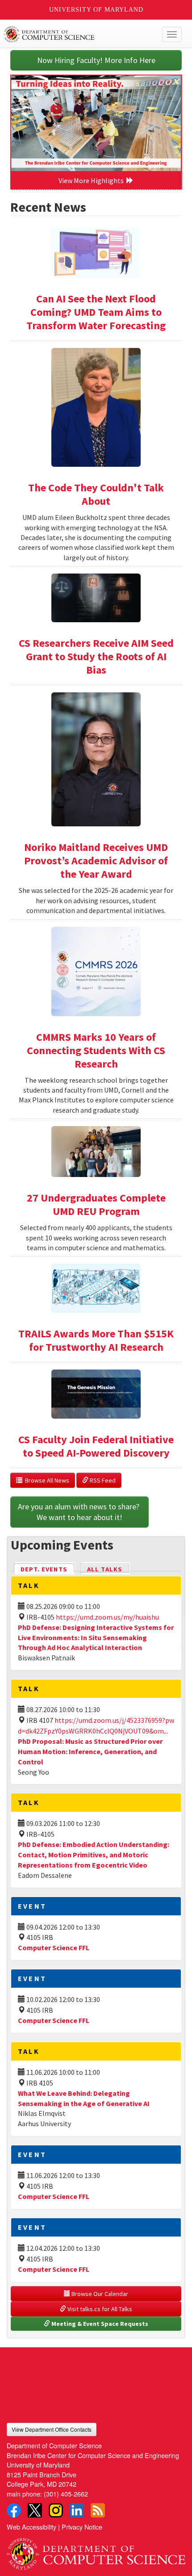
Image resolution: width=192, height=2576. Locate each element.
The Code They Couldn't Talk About (96, 494)
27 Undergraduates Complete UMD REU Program (96, 1204)
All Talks (105, 1569)
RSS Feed (102, 1480)
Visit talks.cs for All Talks (99, 2309)
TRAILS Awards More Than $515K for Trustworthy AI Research (96, 1340)
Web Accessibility (31, 2527)
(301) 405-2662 (66, 2494)
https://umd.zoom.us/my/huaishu (107, 1617)
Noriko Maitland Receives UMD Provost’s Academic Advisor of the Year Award (96, 861)
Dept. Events (48, 1569)
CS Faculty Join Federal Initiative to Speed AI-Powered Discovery (96, 1446)
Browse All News (46, 1480)
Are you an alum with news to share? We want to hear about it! (79, 1512)
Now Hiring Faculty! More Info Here (96, 60)
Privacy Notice (82, 2527)
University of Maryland (96, 10)
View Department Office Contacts (52, 2429)
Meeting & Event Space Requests (99, 2324)
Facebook (14, 2510)
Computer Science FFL (54, 1948)
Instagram (56, 2510)
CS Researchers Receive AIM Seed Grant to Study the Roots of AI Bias (96, 656)
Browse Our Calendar (99, 2294)
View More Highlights (92, 180)
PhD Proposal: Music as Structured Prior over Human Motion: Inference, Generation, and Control (90, 1751)
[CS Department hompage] (96, 2550)
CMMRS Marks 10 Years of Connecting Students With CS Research (96, 1050)
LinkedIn (77, 2510)
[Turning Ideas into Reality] (96, 123)
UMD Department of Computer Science (77, 34)
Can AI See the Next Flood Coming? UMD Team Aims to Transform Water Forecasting (96, 312)
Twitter (35, 2510)
